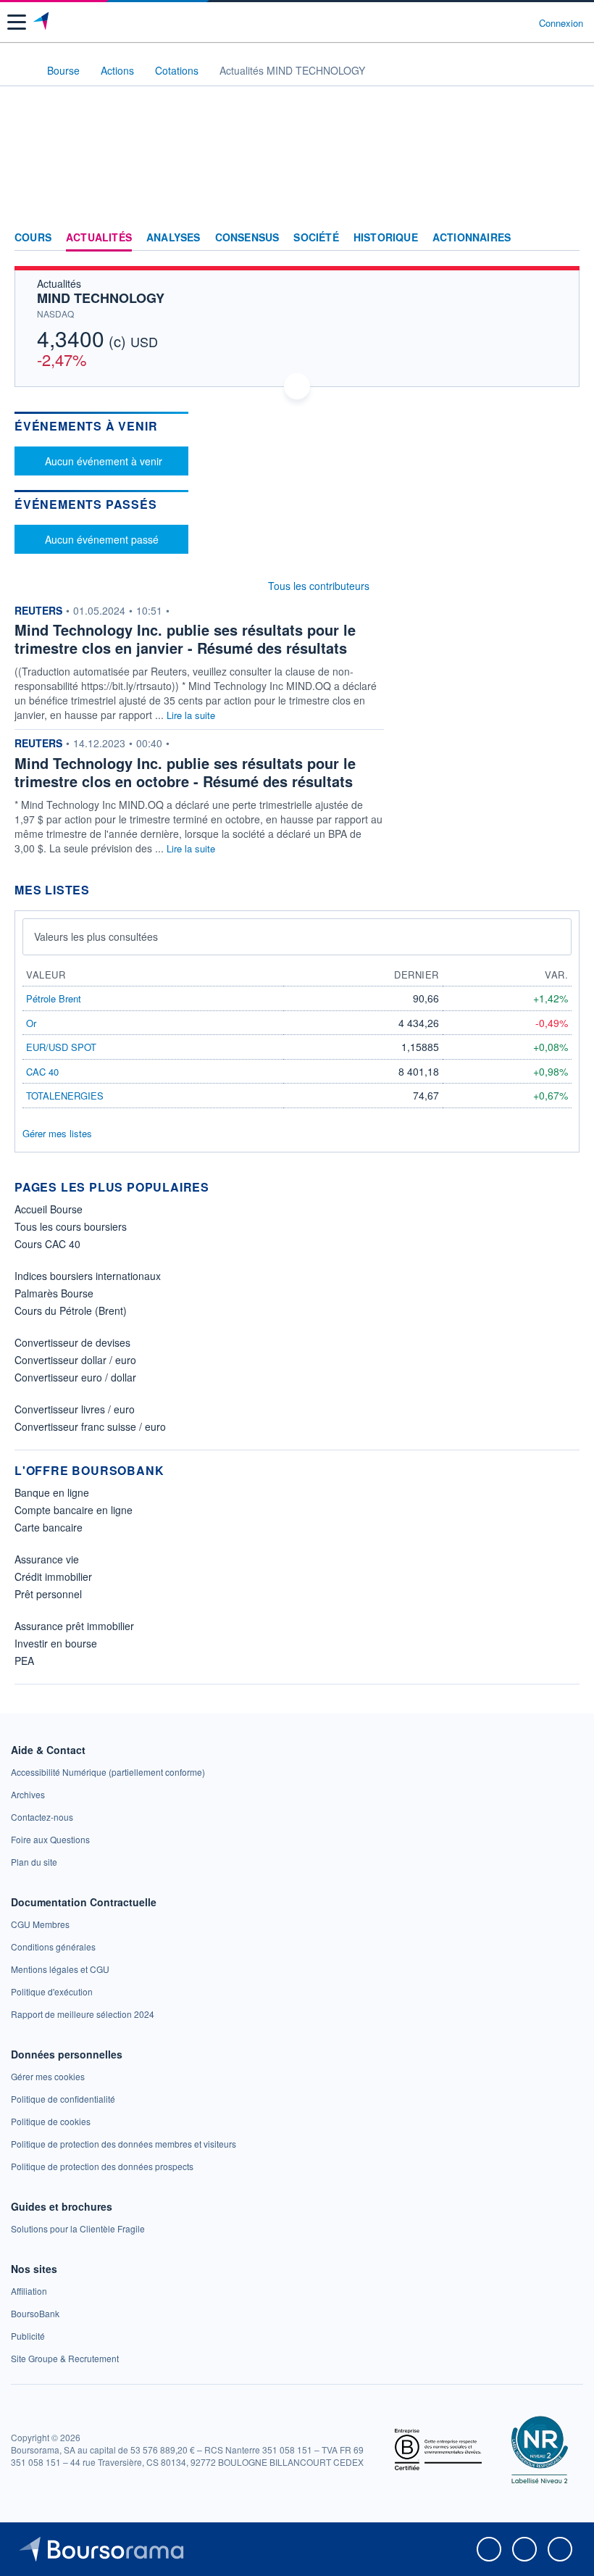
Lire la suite (191, 715)
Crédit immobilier (53, 1576)
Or (31, 1023)
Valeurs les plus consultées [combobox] (96, 936)
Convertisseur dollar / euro (75, 1360)
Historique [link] (386, 238)
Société (316, 238)
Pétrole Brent (54, 998)
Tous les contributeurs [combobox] (319, 586)
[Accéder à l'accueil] (20, 70)
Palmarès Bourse (54, 1293)
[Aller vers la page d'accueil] (42, 22)
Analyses (173, 238)
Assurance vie (47, 1559)
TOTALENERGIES (65, 1096)
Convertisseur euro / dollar (75, 1377)
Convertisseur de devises (72, 1342)
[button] (17, 22)
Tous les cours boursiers (71, 1226)
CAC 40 (42, 1072)
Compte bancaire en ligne (74, 1510)
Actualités (99, 238)
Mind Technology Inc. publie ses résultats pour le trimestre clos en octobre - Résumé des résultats (185, 772)
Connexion (561, 23)
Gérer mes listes (57, 1133)
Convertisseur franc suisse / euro (90, 1426)
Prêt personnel (48, 1594)
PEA (24, 1661)
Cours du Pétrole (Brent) (71, 1310)
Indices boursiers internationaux (88, 1276)
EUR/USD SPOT (61, 1047)
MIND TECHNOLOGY (101, 298)
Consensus (247, 238)
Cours (33, 238)
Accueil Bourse (49, 1209)
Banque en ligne (52, 1492)
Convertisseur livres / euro (75, 1409)
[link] (108, 1772)
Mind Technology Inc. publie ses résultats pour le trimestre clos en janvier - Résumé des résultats (185, 639)
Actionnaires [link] (472, 238)
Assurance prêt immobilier (74, 1626)
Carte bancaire (49, 1527)
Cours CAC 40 (47, 1244)
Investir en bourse (56, 1643)
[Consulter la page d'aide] (522, 22)
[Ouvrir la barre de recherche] (501, 22)
